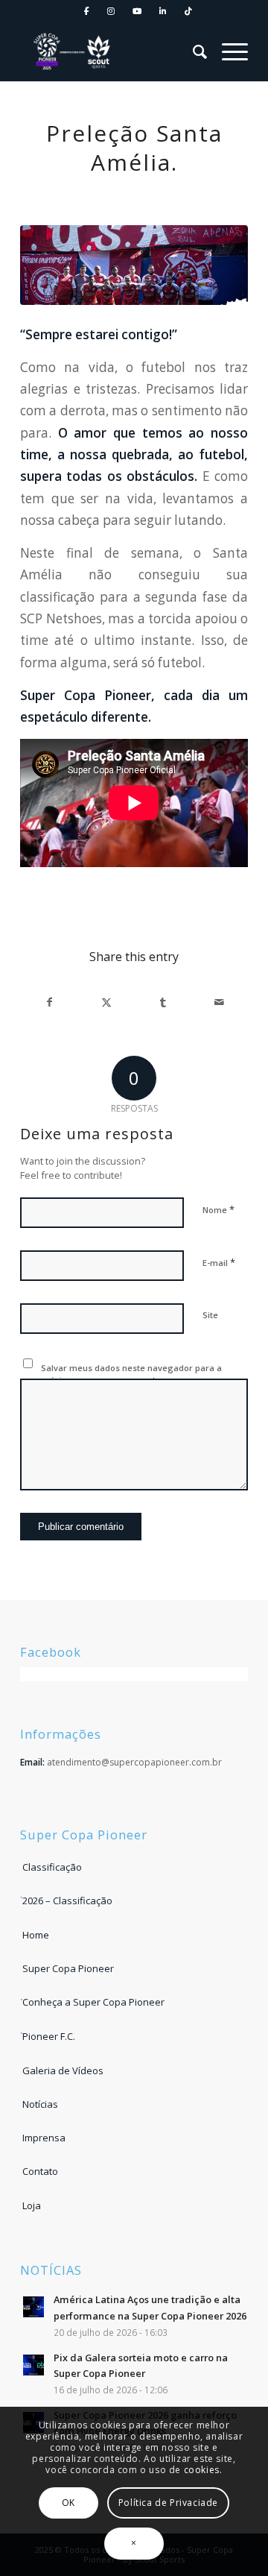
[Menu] (227, 51)
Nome (218, 1209)
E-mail (219, 1262)
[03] (134, 265)
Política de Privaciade (168, 2503)
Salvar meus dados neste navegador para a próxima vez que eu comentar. (131, 1374)
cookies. (203, 2470)
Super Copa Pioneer (68, 1968)
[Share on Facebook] (49, 1002)
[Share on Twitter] (106, 1002)
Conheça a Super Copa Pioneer (93, 2002)
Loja (32, 2205)
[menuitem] (87, 12)
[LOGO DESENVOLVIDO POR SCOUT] (76, 51)
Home (36, 1935)
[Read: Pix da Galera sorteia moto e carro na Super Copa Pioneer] (33, 2365)
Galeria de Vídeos (63, 2070)
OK (68, 2503)
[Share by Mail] (219, 1002)
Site (210, 1315)
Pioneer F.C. (49, 2036)
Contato (40, 2171)
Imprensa (44, 2138)
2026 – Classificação (67, 1900)
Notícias (40, 2104)
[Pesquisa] (192, 51)
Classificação (52, 1867)
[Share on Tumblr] (163, 1002)
